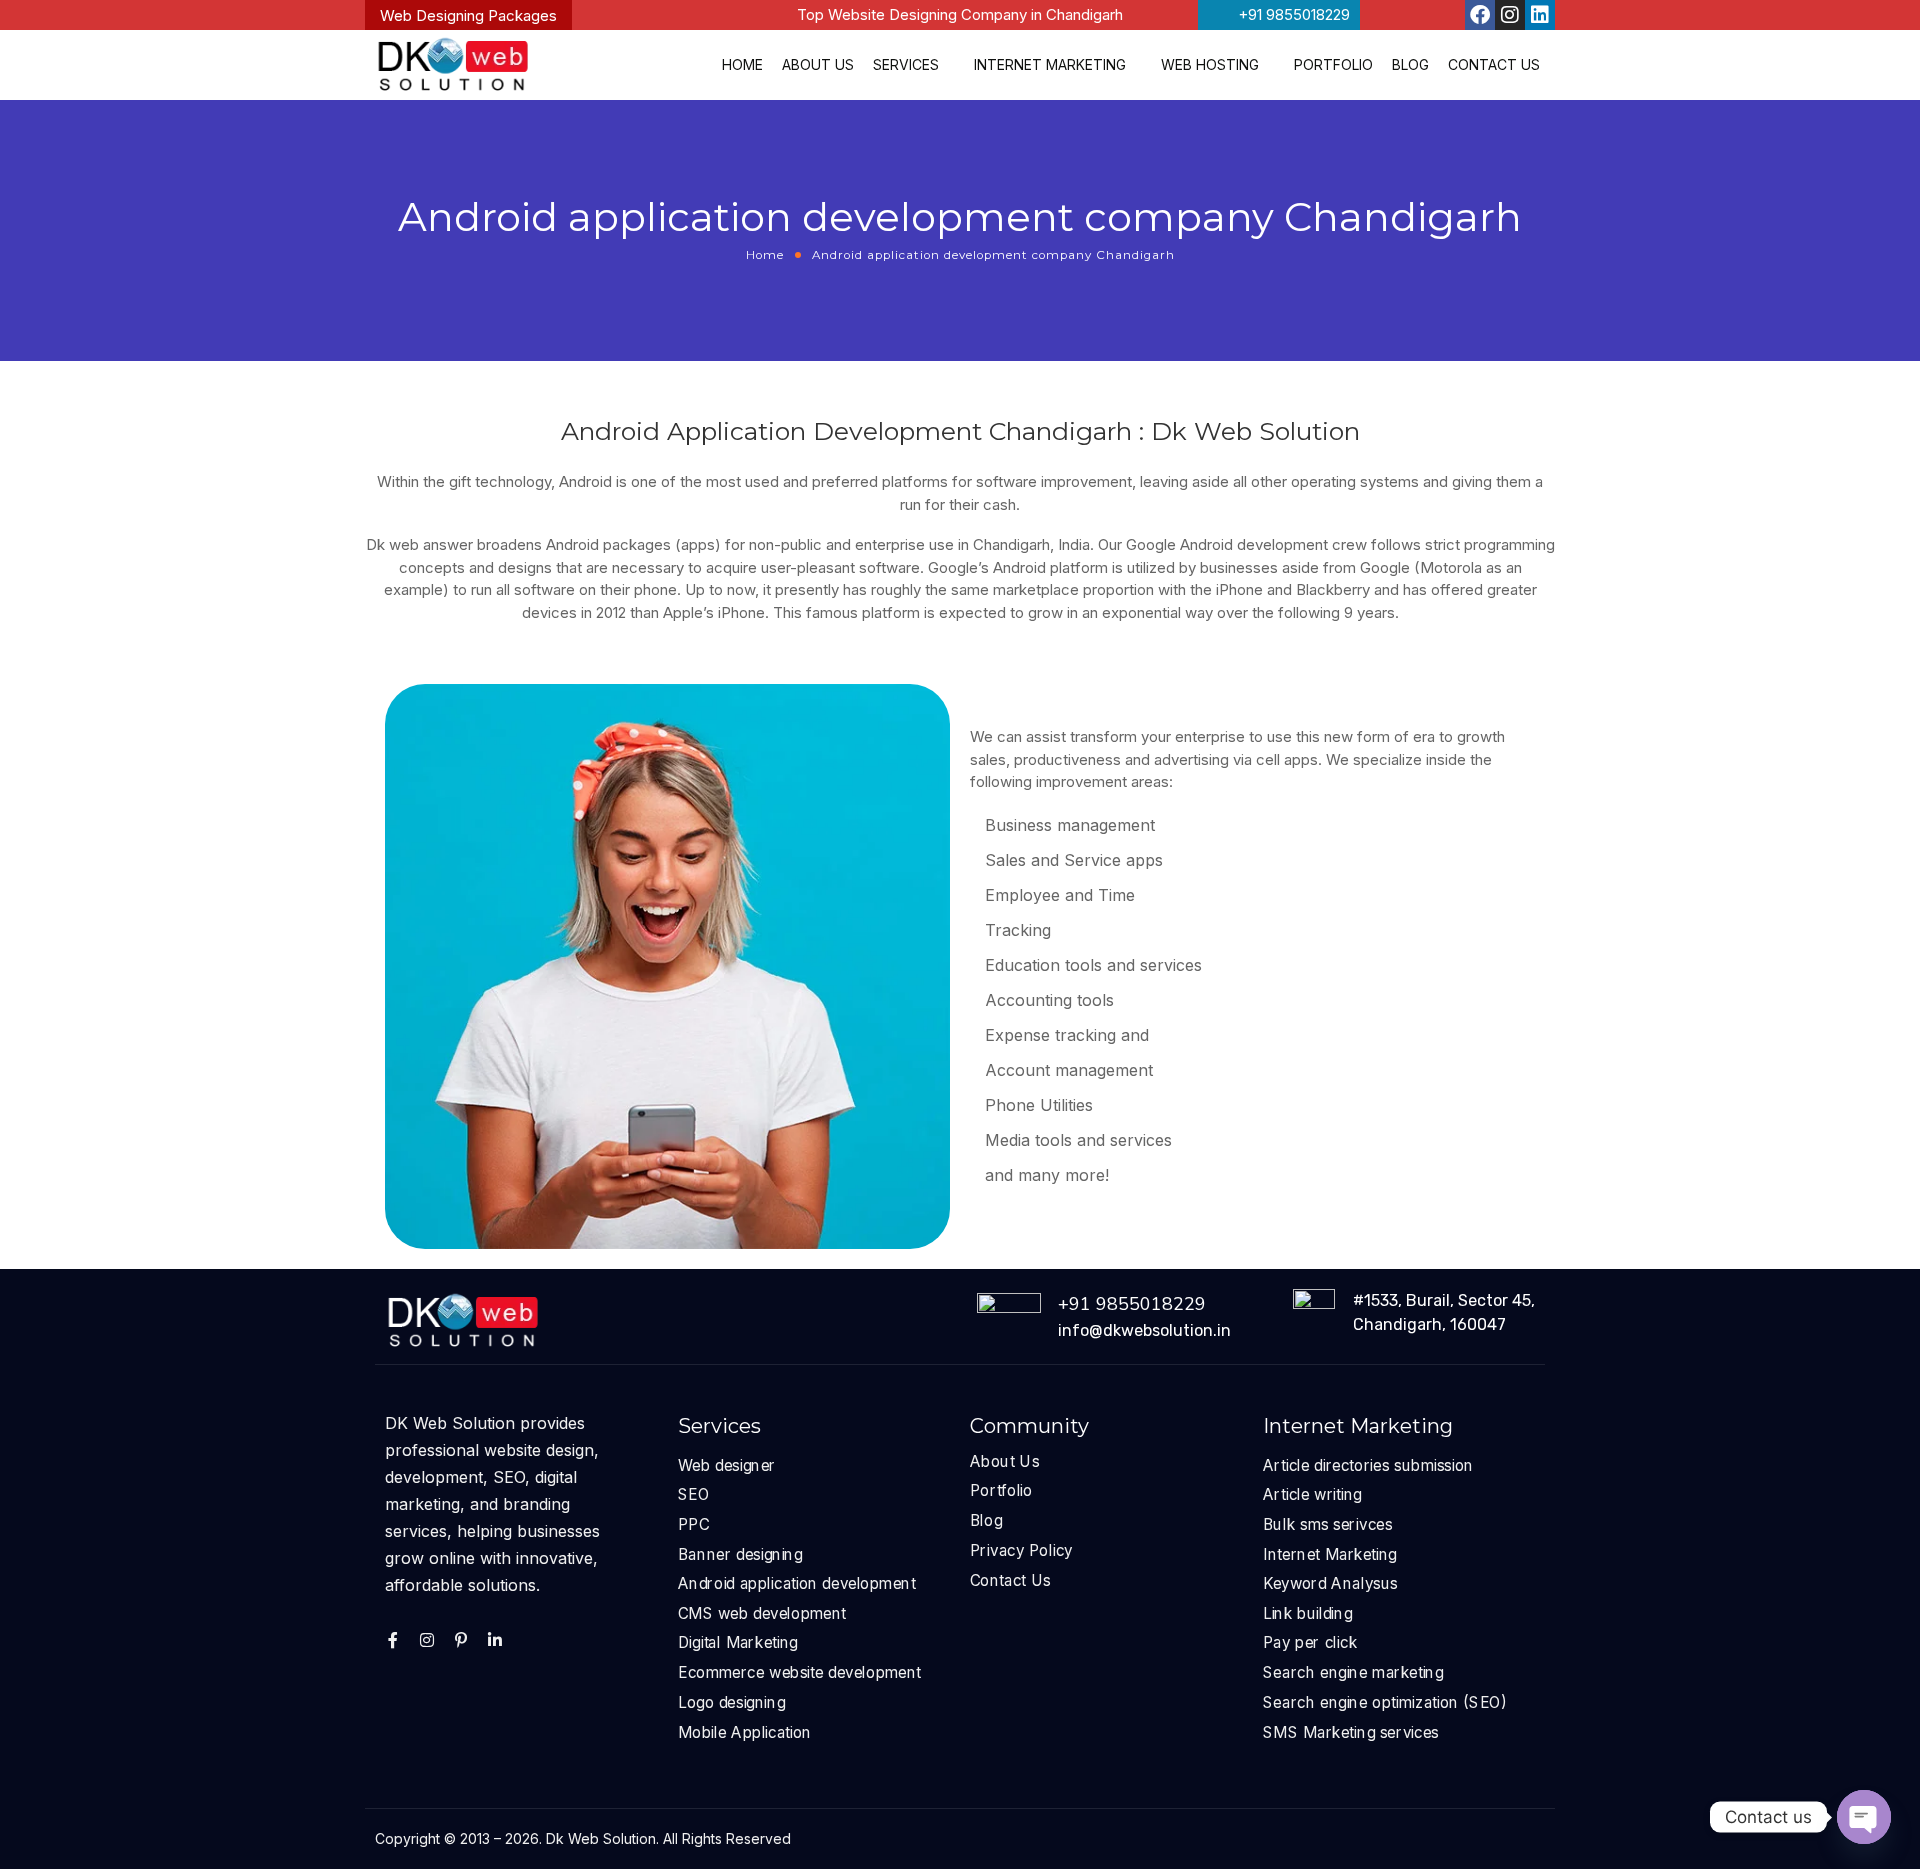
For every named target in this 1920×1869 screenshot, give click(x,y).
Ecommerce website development (799, 1671)
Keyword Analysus (1330, 1583)
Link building (1307, 1612)
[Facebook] (1480, 15)
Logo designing (731, 1701)
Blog (1410, 64)
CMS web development (762, 1612)
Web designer (727, 1464)
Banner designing (740, 1553)
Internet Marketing (1050, 64)
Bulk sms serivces (1327, 1523)
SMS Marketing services (1351, 1731)
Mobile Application (745, 1731)
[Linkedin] (1540, 15)
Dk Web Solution (601, 1838)
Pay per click (1310, 1642)
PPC (693, 1523)
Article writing (1312, 1494)
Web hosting (1210, 64)
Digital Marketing (738, 1642)
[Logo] (453, 65)
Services (906, 64)
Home (742, 64)
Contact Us (1494, 64)
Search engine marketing (1353, 1671)
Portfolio (1333, 64)
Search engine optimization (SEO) (1384, 1701)
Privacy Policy (1021, 1549)
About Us (818, 64)
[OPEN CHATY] (1864, 1817)
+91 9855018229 (1132, 1304)
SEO (693, 1494)
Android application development (797, 1583)
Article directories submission (1368, 1464)
